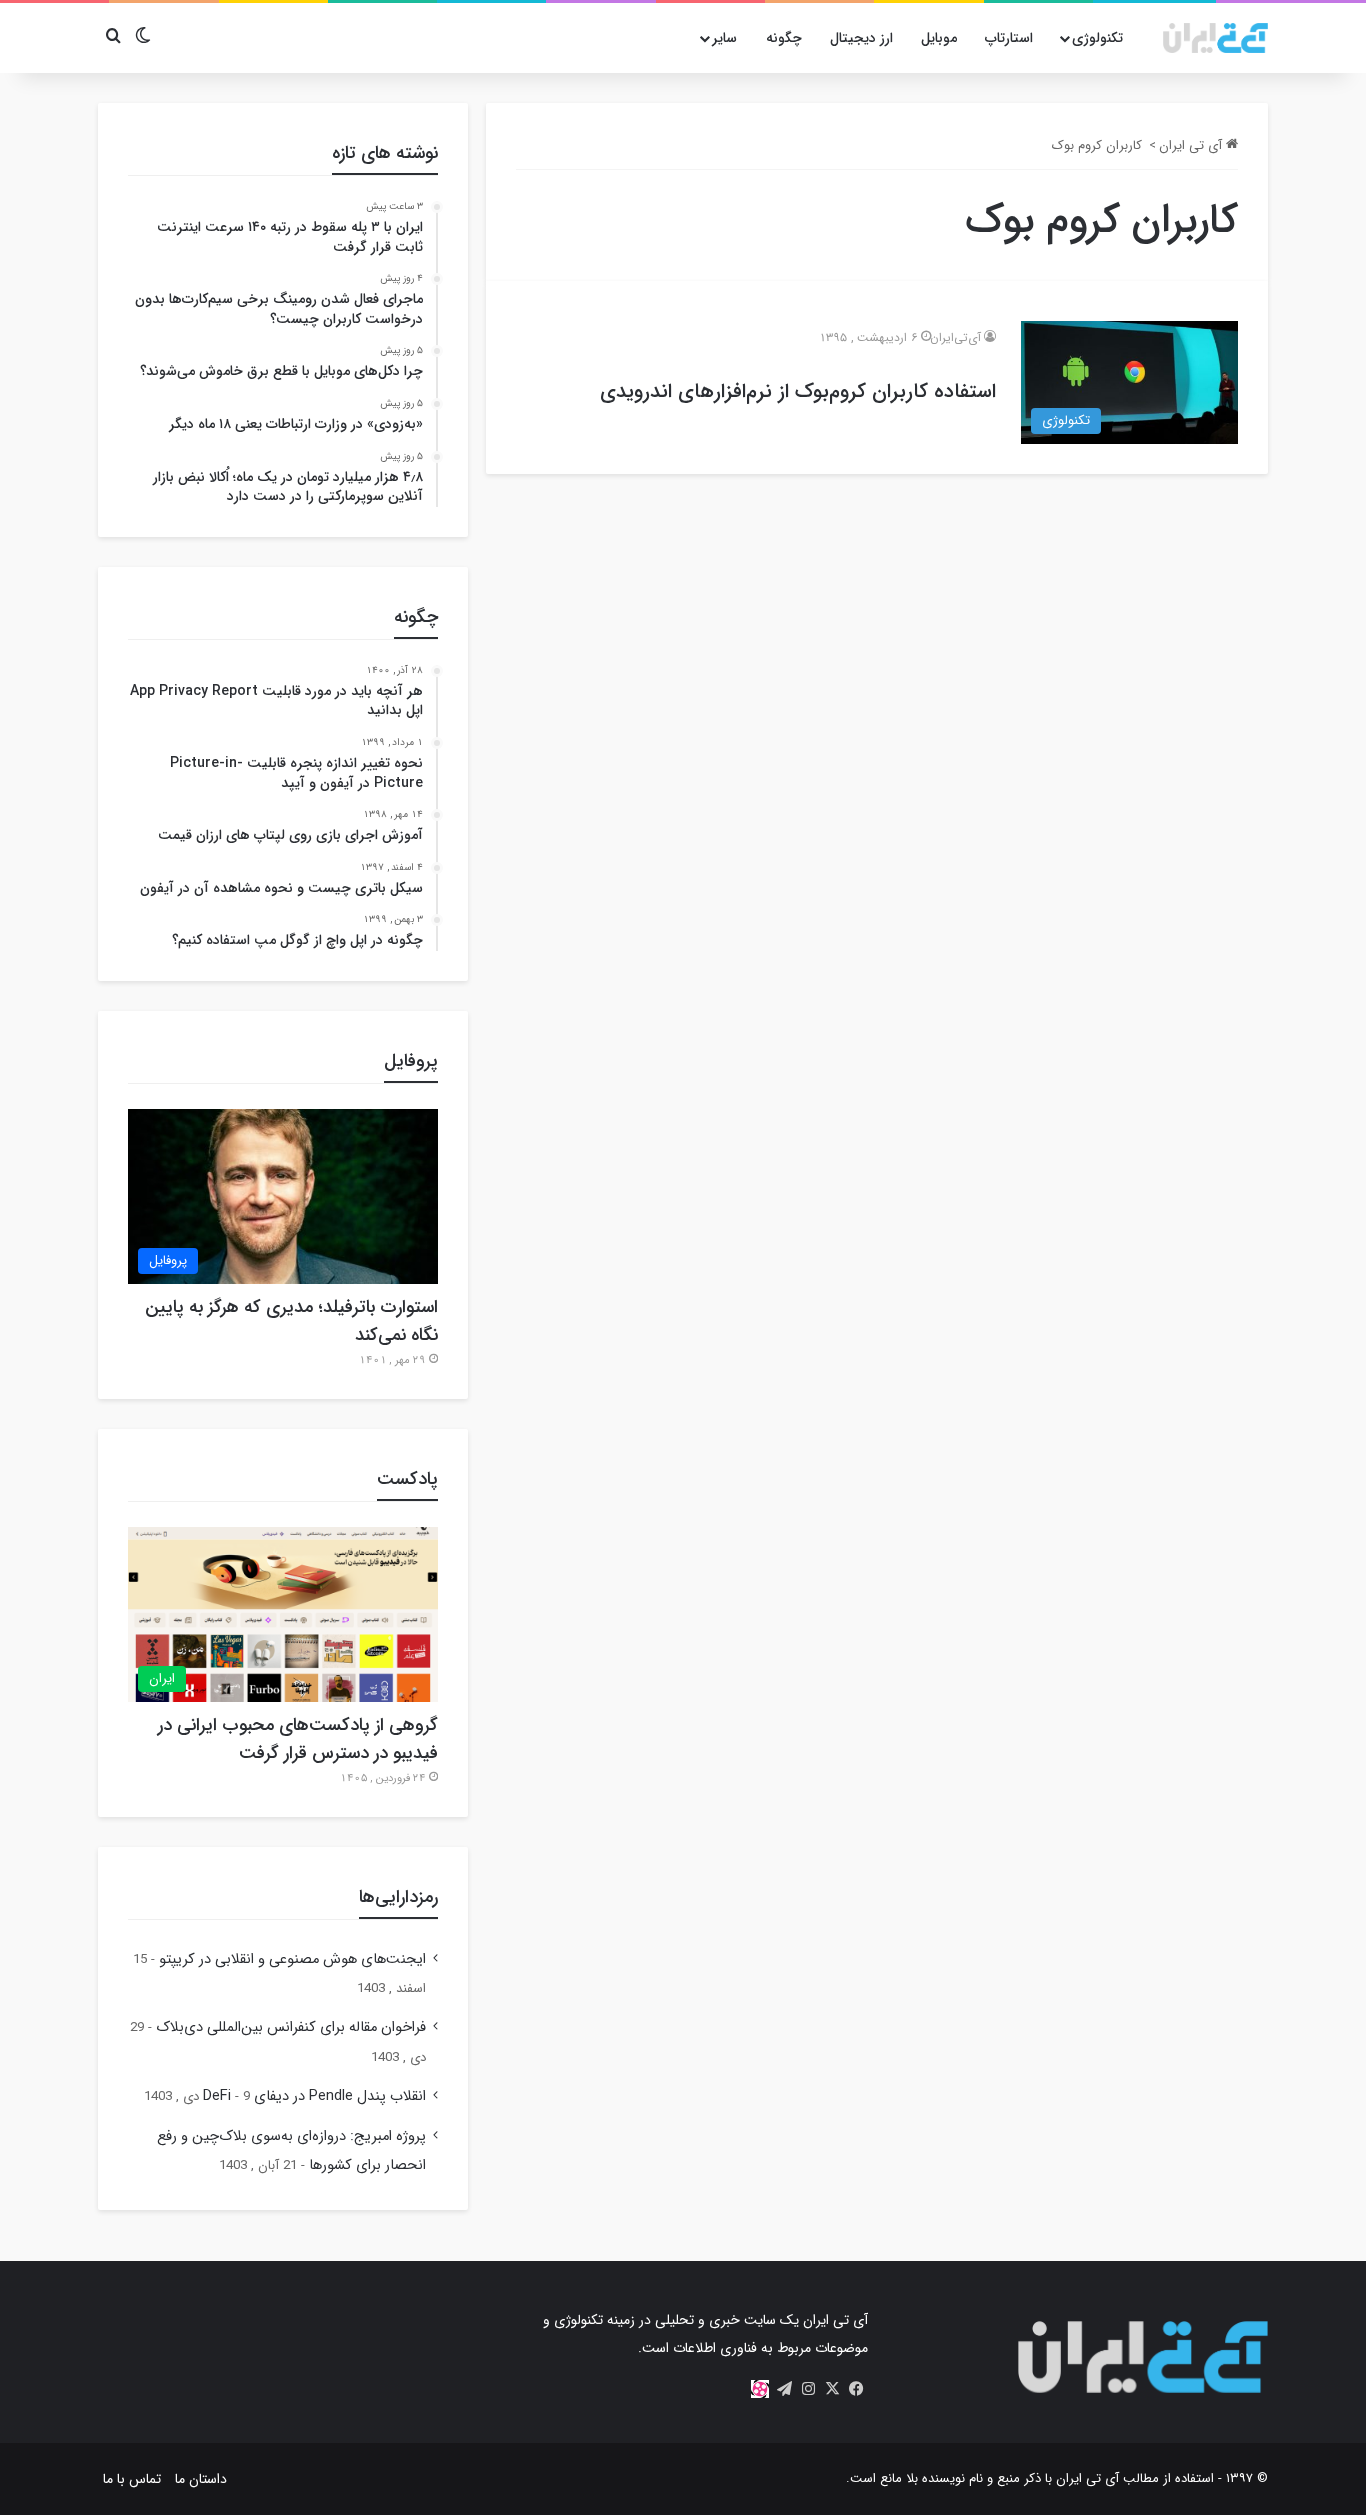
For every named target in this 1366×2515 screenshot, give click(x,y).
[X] (832, 2389)
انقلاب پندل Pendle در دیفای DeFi (314, 2096)
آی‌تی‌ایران (955, 337)
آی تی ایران (1192, 145)
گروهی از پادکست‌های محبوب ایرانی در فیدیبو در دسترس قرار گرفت (298, 1739)
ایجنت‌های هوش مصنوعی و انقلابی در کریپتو (292, 1959)
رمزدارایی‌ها (398, 1897)
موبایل (939, 38)
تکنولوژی (1097, 38)
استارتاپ (1009, 38)
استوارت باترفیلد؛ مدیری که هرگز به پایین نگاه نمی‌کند (291, 1321)
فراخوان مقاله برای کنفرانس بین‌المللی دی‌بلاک (291, 2027)
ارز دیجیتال (861, 38)
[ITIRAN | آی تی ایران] (1215, 38)
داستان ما (201, 2479)
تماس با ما (132, 2479)
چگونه (784, 38)
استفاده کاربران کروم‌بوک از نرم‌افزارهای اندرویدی (798, 391)
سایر (724, 38)
